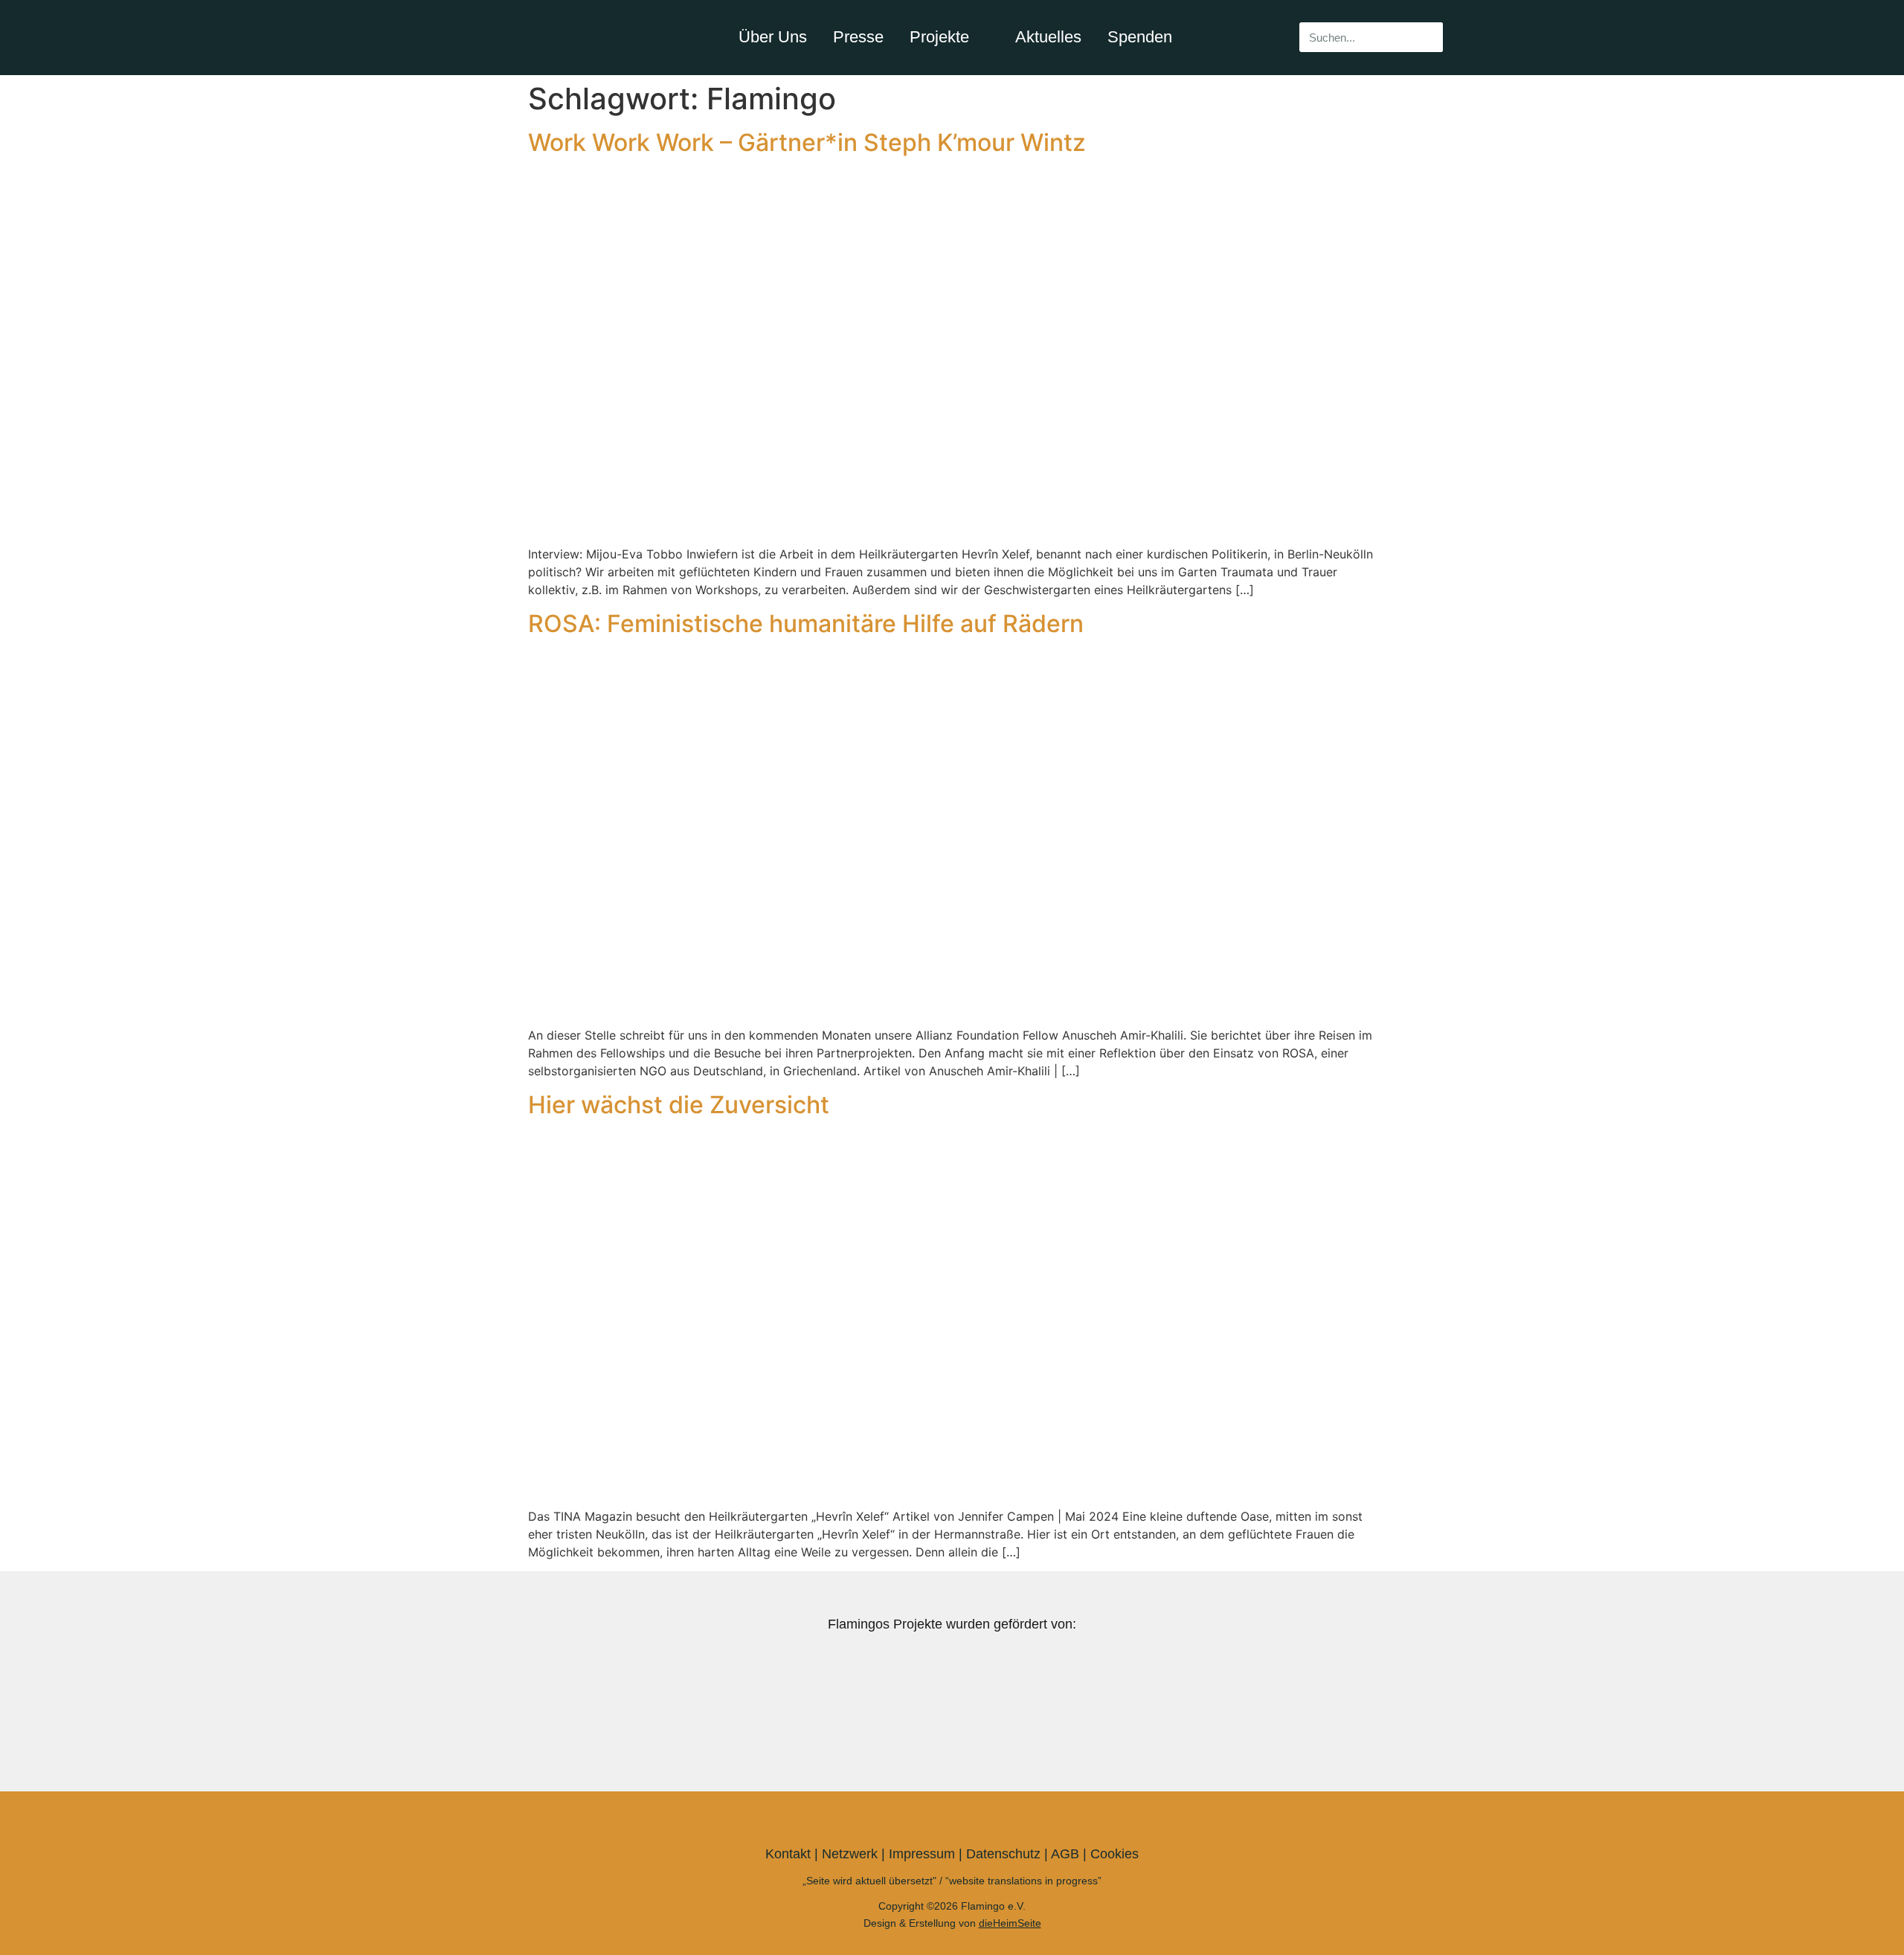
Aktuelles (1048, 37)
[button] (538, 1704)
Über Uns (773, 37)
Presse (858, 37)
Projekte (939, 37)
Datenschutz (1003, 1854)
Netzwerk (850, 1854)
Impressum (922, 1854)
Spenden (1140, 37)
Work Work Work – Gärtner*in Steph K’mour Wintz (807, 142)
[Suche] (1428, 37)
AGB (1065, 1854)
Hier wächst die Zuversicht (679, 1105)
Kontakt (788, 1854)
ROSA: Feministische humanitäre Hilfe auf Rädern (806, 624)
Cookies (1115, 1854)
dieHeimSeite (1010, 1923)
